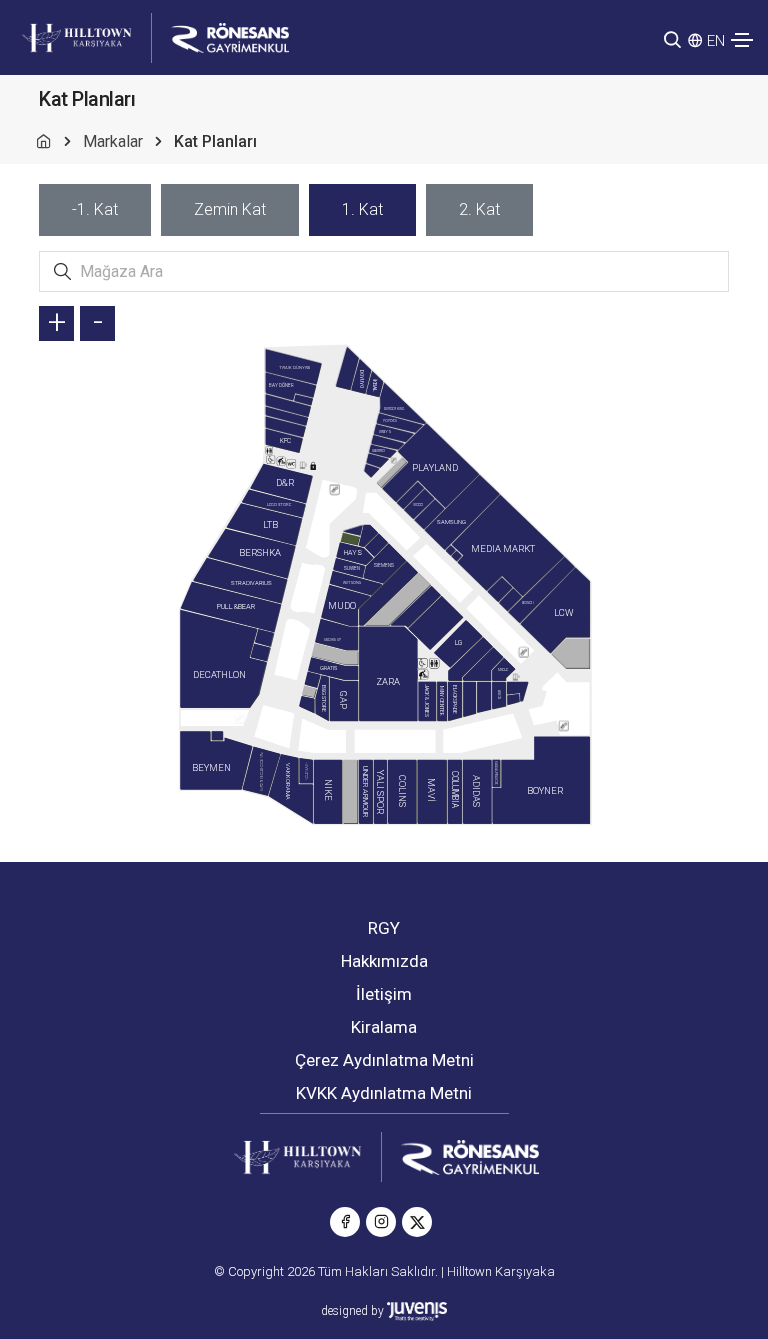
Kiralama (384, 1027)
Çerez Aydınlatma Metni (384, 1060)
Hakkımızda (384, 961)
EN (716, 41)
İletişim (384, 994)
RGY (384, 928)
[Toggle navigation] (742, 40)
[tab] (95, 210)
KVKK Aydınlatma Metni (384, 1093)
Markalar (113, 141)
